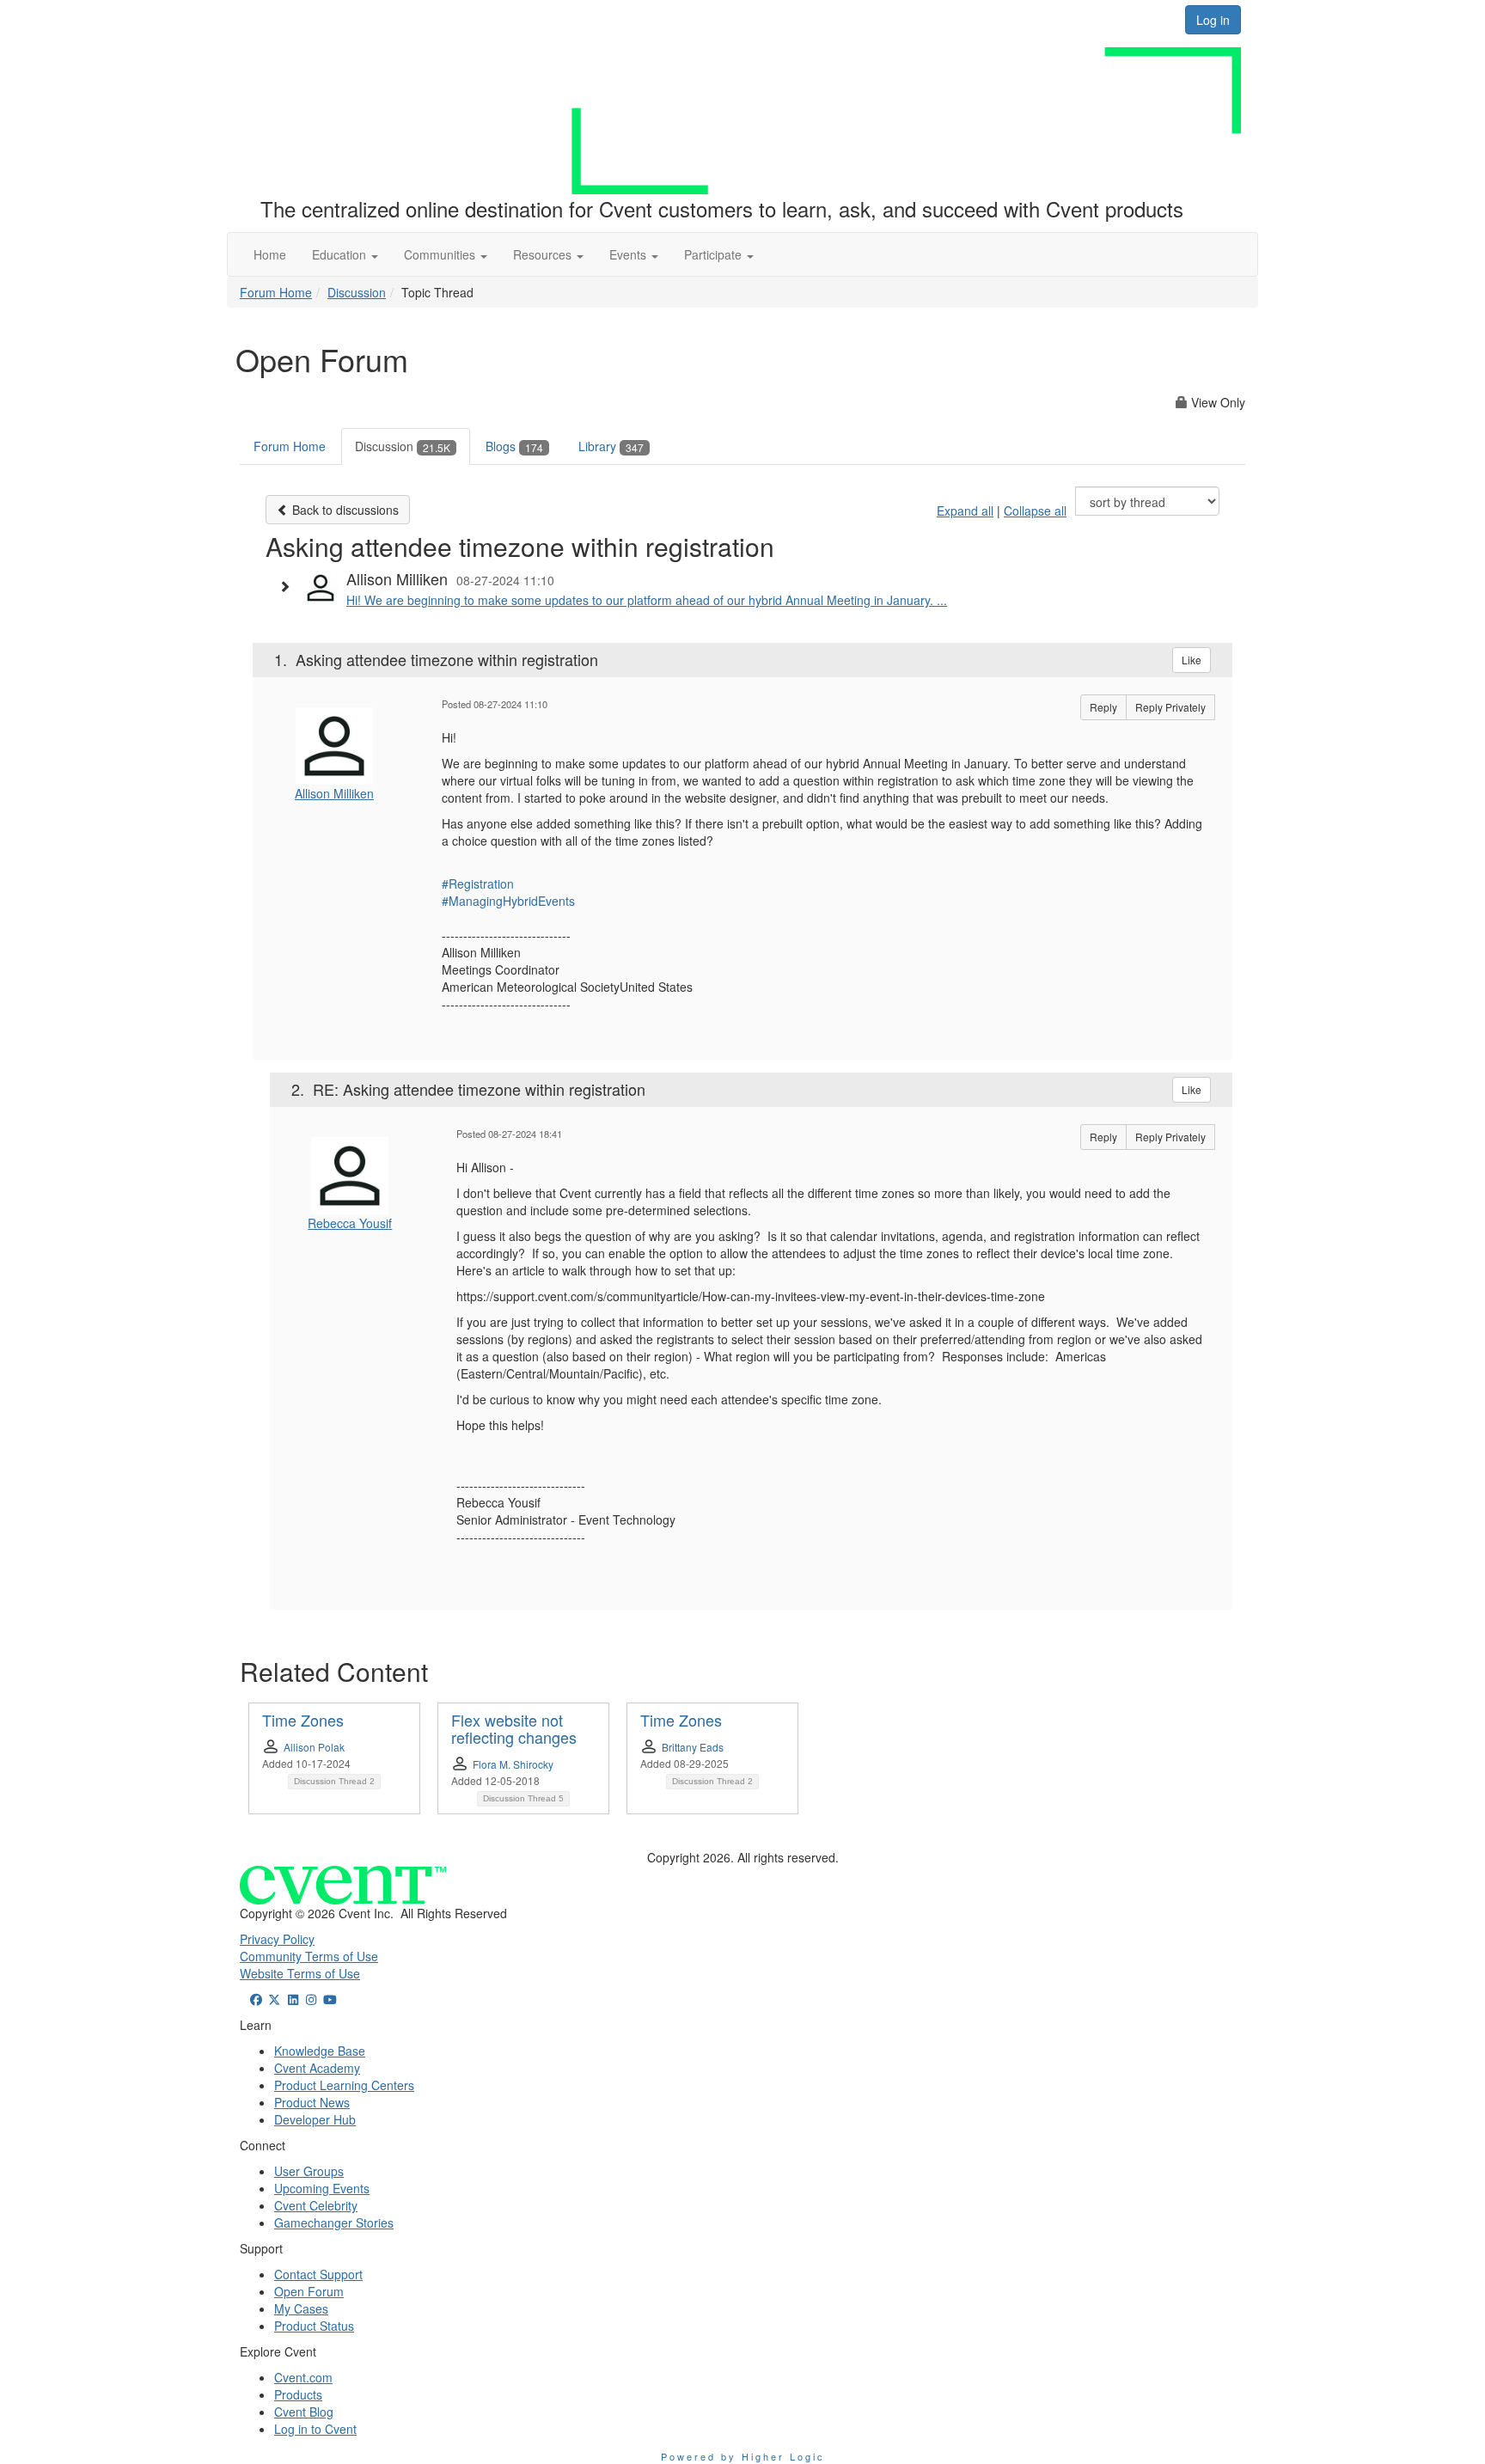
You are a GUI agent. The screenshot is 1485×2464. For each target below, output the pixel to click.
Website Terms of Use (300, 1973)
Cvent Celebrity (316, 2205)
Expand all (965, 511)
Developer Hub (315, 2119)
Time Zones (303, 1720)
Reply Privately (1170, 707)
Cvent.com (303, 2377)
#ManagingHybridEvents (508, 901)
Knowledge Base (320, 2051)
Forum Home (276, 292)
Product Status (314, 2326)
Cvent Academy (317, 2068)
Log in (1213, 20)
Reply (1103, 707)
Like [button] (1192, 660)
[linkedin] (293, 1999)
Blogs (514, 446)
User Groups (309, 2171)
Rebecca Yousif (350, 1223)
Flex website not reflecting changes (514, 1728)
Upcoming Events (322, 2188)
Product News (312, 2102)
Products (298, 2394)
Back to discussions (344, 510)
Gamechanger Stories (334, 2222)
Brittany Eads (693, 1747)
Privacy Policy (277, 1939)
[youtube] (330, 1999)
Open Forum (309, 2291)
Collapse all (1035, 511)
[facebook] (256, 1999)
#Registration (478, 883)
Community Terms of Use (309, 1956)
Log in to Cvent (315, 2429)
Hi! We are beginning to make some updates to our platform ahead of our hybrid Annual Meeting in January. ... (647, 600)
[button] (345, 254)
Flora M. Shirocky (513, 1764)
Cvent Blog (304, 2412)
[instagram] (312, 1999)
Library (611, 446)
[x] (275, 1999)
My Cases (301, 2308)
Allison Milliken (334, 793)
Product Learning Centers (344, 2085)
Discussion (357, 292)
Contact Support (318, 2274)
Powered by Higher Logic (743, 2456)
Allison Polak (314, 1747)
